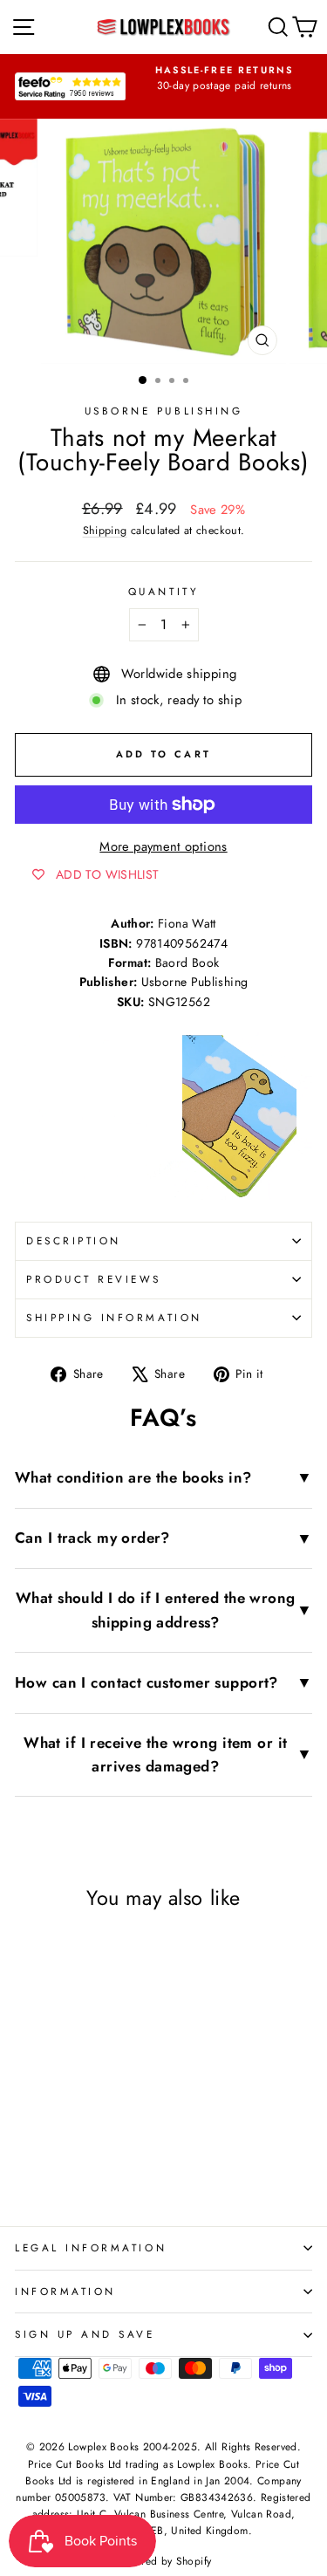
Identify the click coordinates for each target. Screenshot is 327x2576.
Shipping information (114, 1317)
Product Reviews (94, 1279)
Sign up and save (85, 2334)
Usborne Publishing (164, 411)
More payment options (163, 846)
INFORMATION (65, 2291)
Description (74, 1240)
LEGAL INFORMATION (91, 2247)
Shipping (105, 531)
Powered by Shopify (164, 2561)
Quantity (163, 591)
